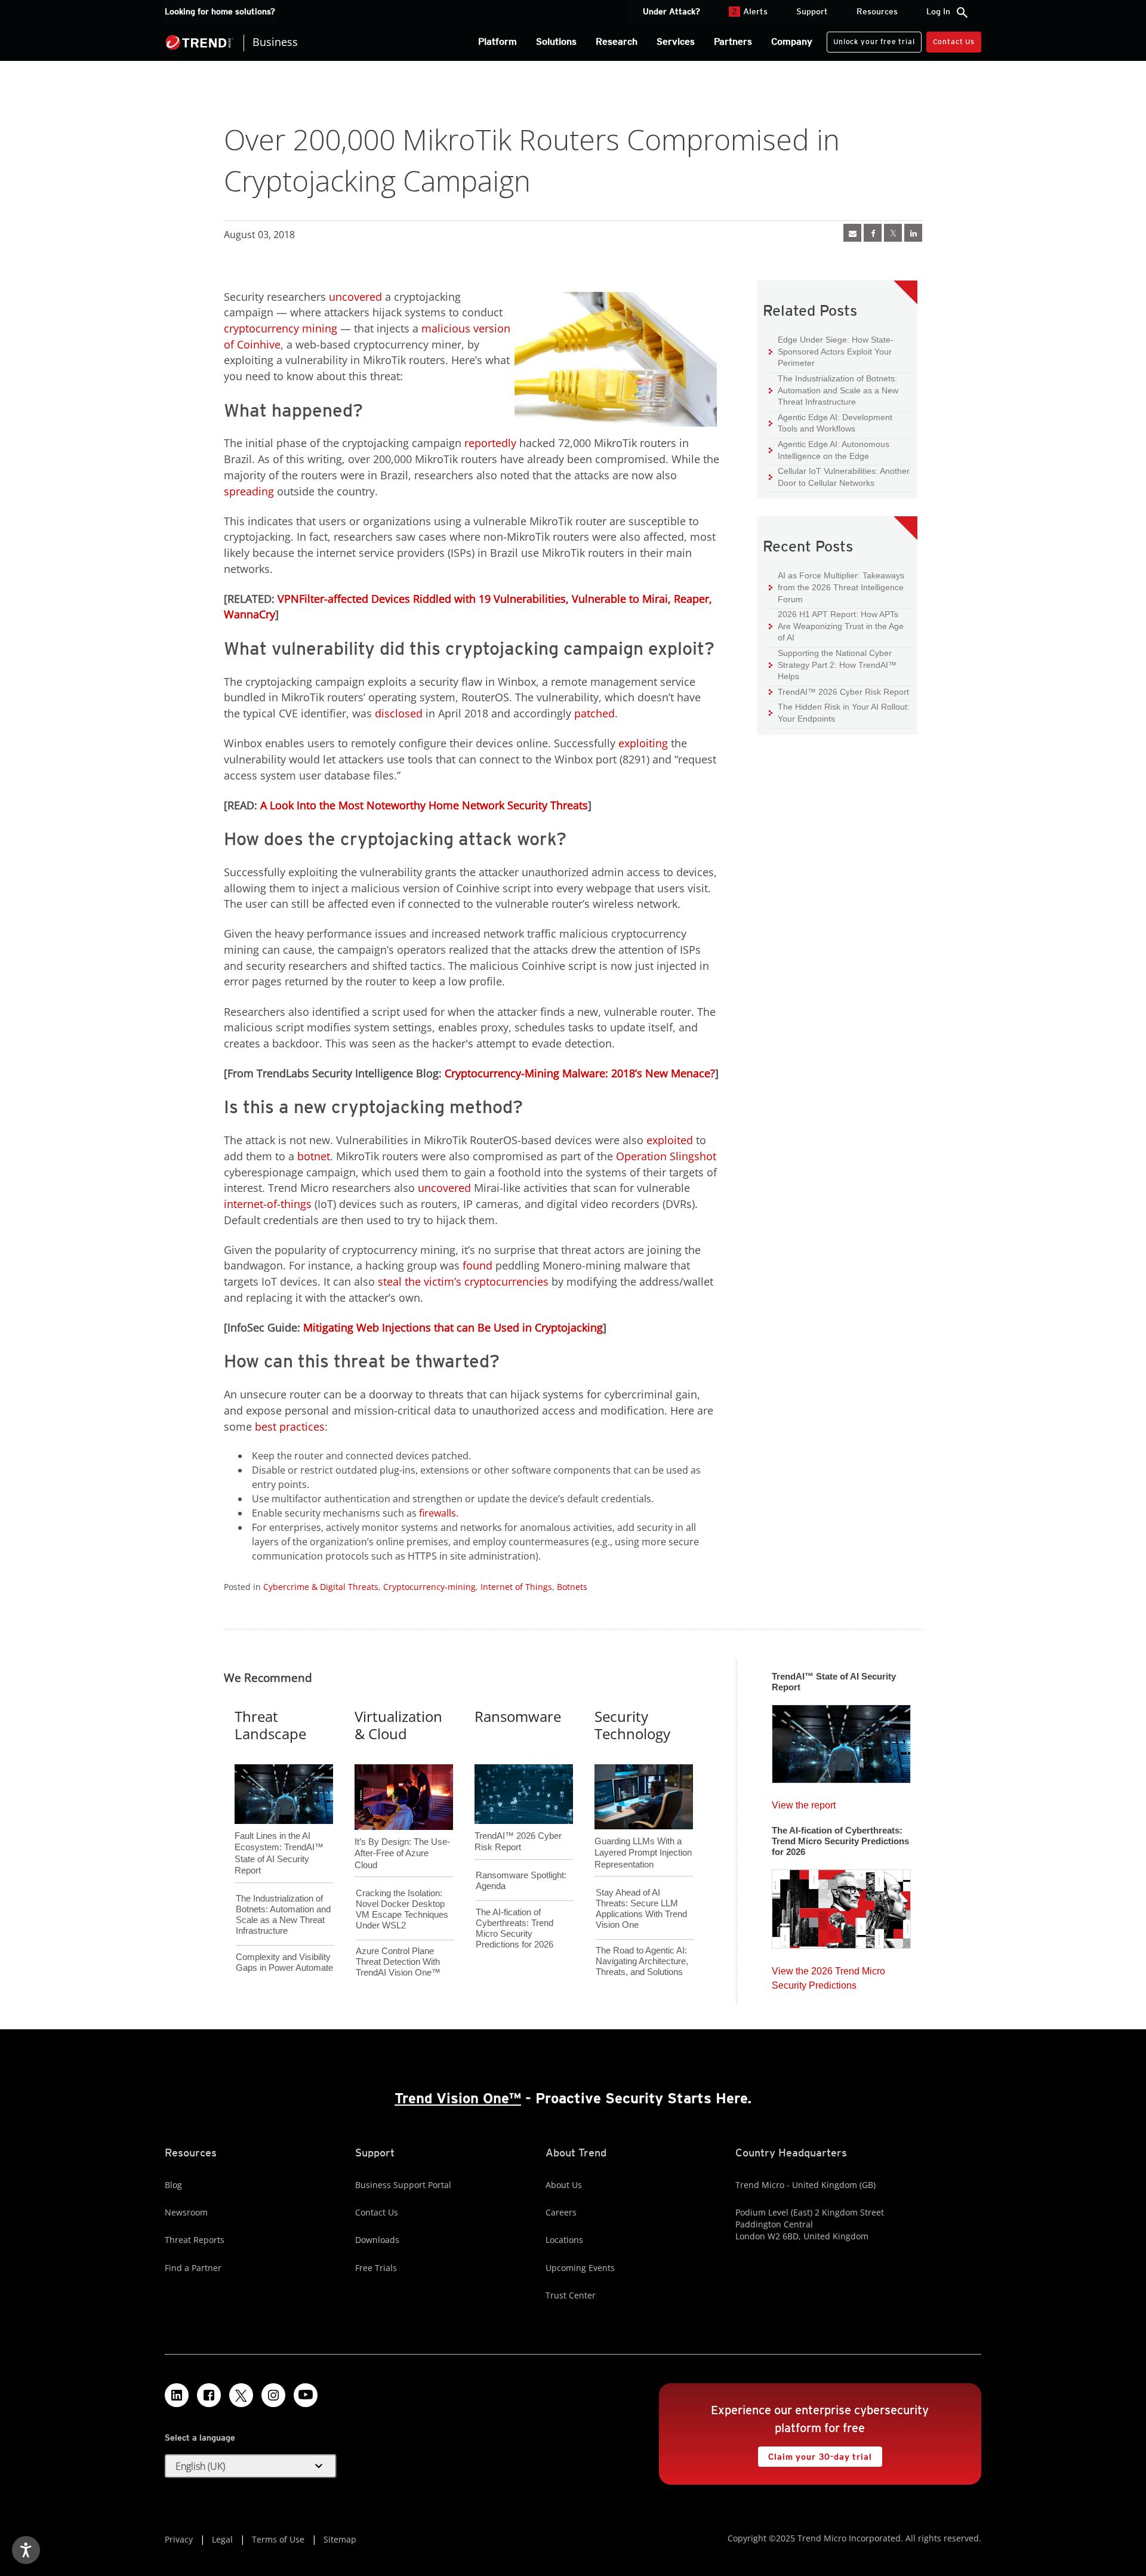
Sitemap (340, 2539)
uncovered (355, 297)
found (478, 1265)
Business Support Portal (403, 2185)
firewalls (438, 1513)
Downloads (377, 2240)
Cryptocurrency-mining (429, 1587)
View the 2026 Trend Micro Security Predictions (828, 1975)
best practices (290, 1426)
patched (594, 713)
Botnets (572, 1587)
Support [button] (812, 11)
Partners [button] (733, 41)
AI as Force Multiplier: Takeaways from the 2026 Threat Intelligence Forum (837, 587)
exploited (670, 1140)
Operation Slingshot (666, 1156)
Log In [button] (938, 11)
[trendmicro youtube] (306, 2395)
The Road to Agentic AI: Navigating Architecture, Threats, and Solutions (642, 1961)
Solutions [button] (556, 41)
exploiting (643, 743)
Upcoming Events (580, 2268)
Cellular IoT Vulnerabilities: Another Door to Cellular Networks (839, 477)
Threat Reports (195, 2240)
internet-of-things (268, 1204)
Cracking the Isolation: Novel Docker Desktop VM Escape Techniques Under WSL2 (402, 1909)
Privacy (179, 2539)
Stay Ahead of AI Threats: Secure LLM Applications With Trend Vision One (641, 1908)
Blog (173, 2185)
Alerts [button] (750, 11)
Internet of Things (516, 1587)
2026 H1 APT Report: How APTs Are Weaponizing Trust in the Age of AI (836, 625)
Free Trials (376, 2268)
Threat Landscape (270, 1725)
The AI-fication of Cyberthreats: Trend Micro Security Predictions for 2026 (515, 1928)
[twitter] (893, 233)
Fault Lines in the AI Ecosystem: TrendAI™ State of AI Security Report (279, 1834)
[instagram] (273, 2395)
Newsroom (186, 2212)
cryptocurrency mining (281, 328)
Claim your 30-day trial (815, 2454)
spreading (249, 491)
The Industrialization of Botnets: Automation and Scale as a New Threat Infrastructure (834, 390)
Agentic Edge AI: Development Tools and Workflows (831, 423)
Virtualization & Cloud (398, 1725)
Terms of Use (278, 2539)
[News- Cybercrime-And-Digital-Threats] (852, 233)
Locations (564, 2240)
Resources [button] (877, 11)
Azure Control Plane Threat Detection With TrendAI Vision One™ (398, 1962)
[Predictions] (841, 1905)
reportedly (490, 443)
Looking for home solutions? (220, 11)
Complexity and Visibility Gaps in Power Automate (284, 1962)
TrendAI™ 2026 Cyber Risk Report (843, 692)
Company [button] (792, 41)
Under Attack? (671, 11)
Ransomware (518, 1716)
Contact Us (954, 41)
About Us (564, 2185)
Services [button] (676, 41)
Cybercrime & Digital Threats (321, 1587)
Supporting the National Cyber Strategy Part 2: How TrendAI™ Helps (833, 664)
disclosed (399, 713)
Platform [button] (497, 41)
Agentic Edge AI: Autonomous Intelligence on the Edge (829, 450)
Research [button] (617, 41)
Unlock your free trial (871, 39)
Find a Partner (193, 2268)
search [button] (962, 13)
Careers (561, 2212)
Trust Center (571, 2295)
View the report (804, 1802)
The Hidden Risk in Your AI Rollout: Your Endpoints (839, 712)
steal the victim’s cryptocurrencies (463, 1281)
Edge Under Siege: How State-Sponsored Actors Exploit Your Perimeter (831, 351)
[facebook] (873, 233)
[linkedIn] (913, 233)
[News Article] (841, 1740)
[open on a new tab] (241, 2395)
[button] (251, 2466)
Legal (222, 2539)
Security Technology (632, 1725)
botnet (314, 1156)
